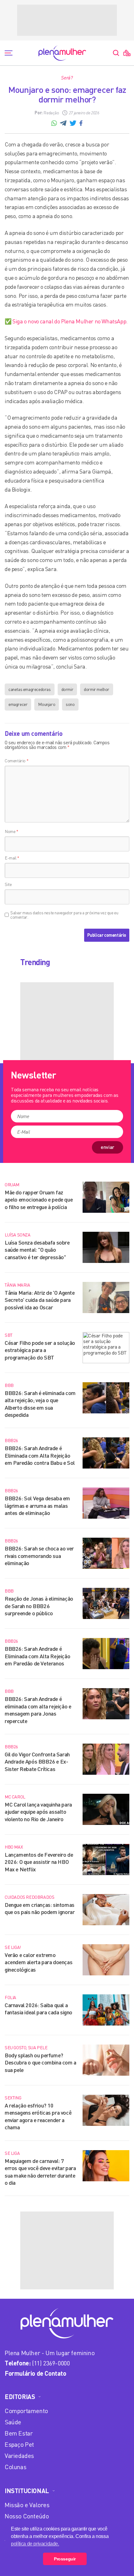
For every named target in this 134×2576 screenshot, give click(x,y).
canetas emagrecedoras (30, 689)
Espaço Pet (19, 2444)
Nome (12, 831)
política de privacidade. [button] (35, 2544)
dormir (67, 689)
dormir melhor (97, 689)
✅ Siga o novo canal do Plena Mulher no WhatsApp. (66, 321)
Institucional (27, 2491)
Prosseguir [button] (65, 2559)
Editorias (20, 2397)
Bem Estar (19, 2433)
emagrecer (18, 704)
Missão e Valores (27, 2505)
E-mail (12, 858)
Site (8, 884)
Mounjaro (47, 704)
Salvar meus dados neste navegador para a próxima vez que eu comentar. (64, 915)
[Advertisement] (67, 20)
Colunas (15, 2467)
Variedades (19, 2456)
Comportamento (26, 2411)
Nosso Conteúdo (27, 2516)
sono (70, 704)
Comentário (17, 761)
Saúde (13, 2422)
